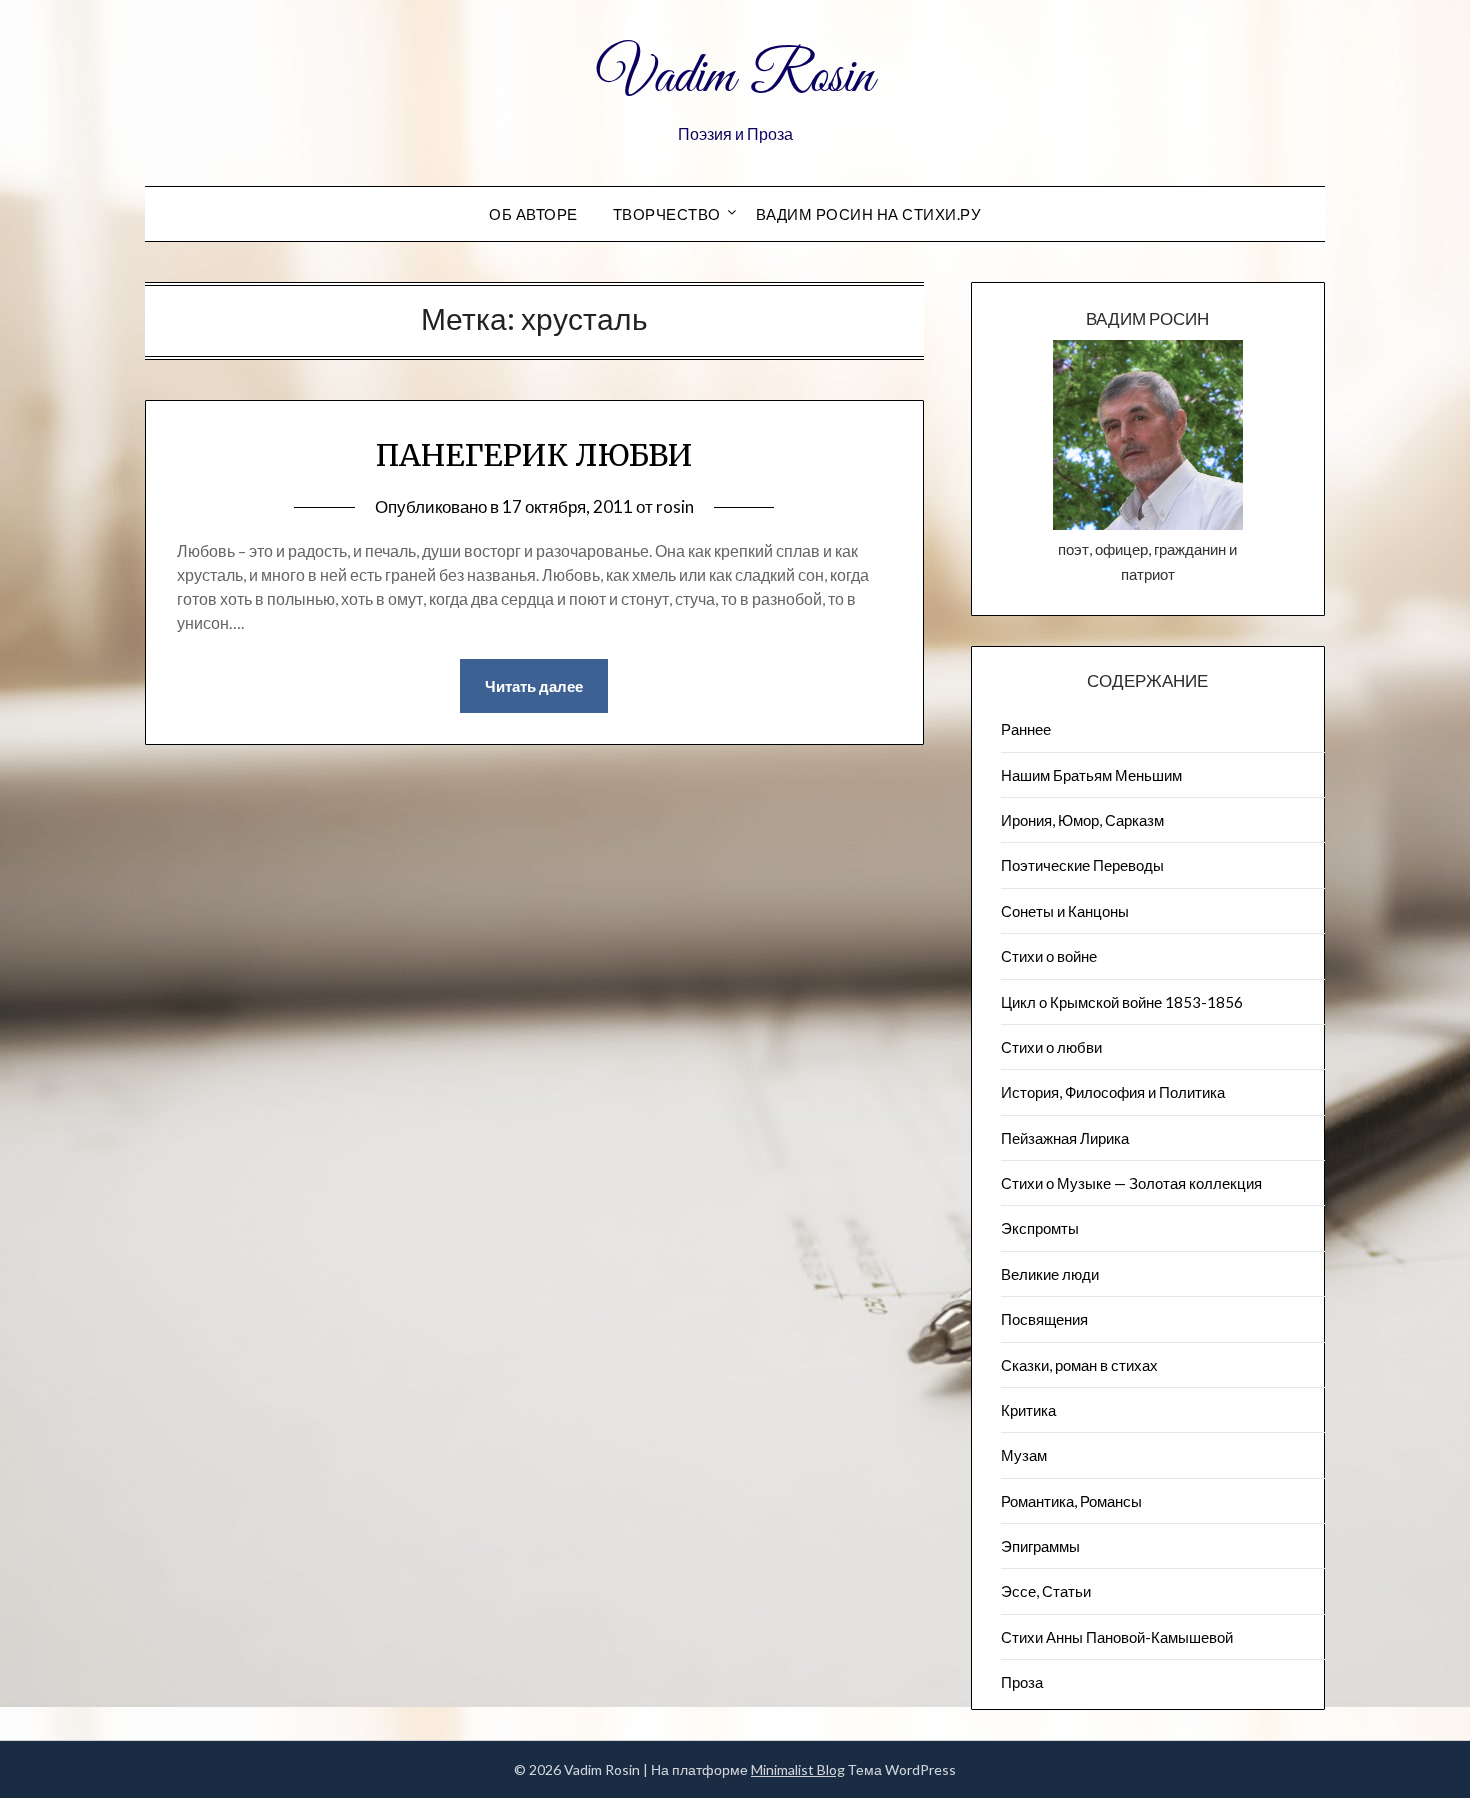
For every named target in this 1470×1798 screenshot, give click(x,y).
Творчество (667, 214)
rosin (675, 506)
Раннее (1026, 729)
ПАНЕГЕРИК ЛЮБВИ (534, 455)
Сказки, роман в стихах (1079, 1365)
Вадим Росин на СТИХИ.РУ (869, 214)
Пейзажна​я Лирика (1065, 1138)
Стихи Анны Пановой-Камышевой (1117, 1637)
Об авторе (533, 214)
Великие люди (1050, 1274)
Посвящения (1044, 1319)
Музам (1024, 1455)
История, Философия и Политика (1113, 1092)
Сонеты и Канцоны (1065, 911)
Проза (1022, 1682)
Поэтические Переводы (1082, 865)
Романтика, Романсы (1071, 1501)
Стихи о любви (1051, 1047)
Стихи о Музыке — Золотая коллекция (1131, 1183)
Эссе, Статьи (1046, 1591)
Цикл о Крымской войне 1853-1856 (1122, 1002)
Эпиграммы (1040, 1546)
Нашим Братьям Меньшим (1091, 775)
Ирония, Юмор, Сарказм (1082, 820)
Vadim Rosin (735, 78)
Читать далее (534, 686)
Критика (1028, 1410)
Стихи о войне (1049, 956)
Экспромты (1040, 1228)
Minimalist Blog (798, 1769)
